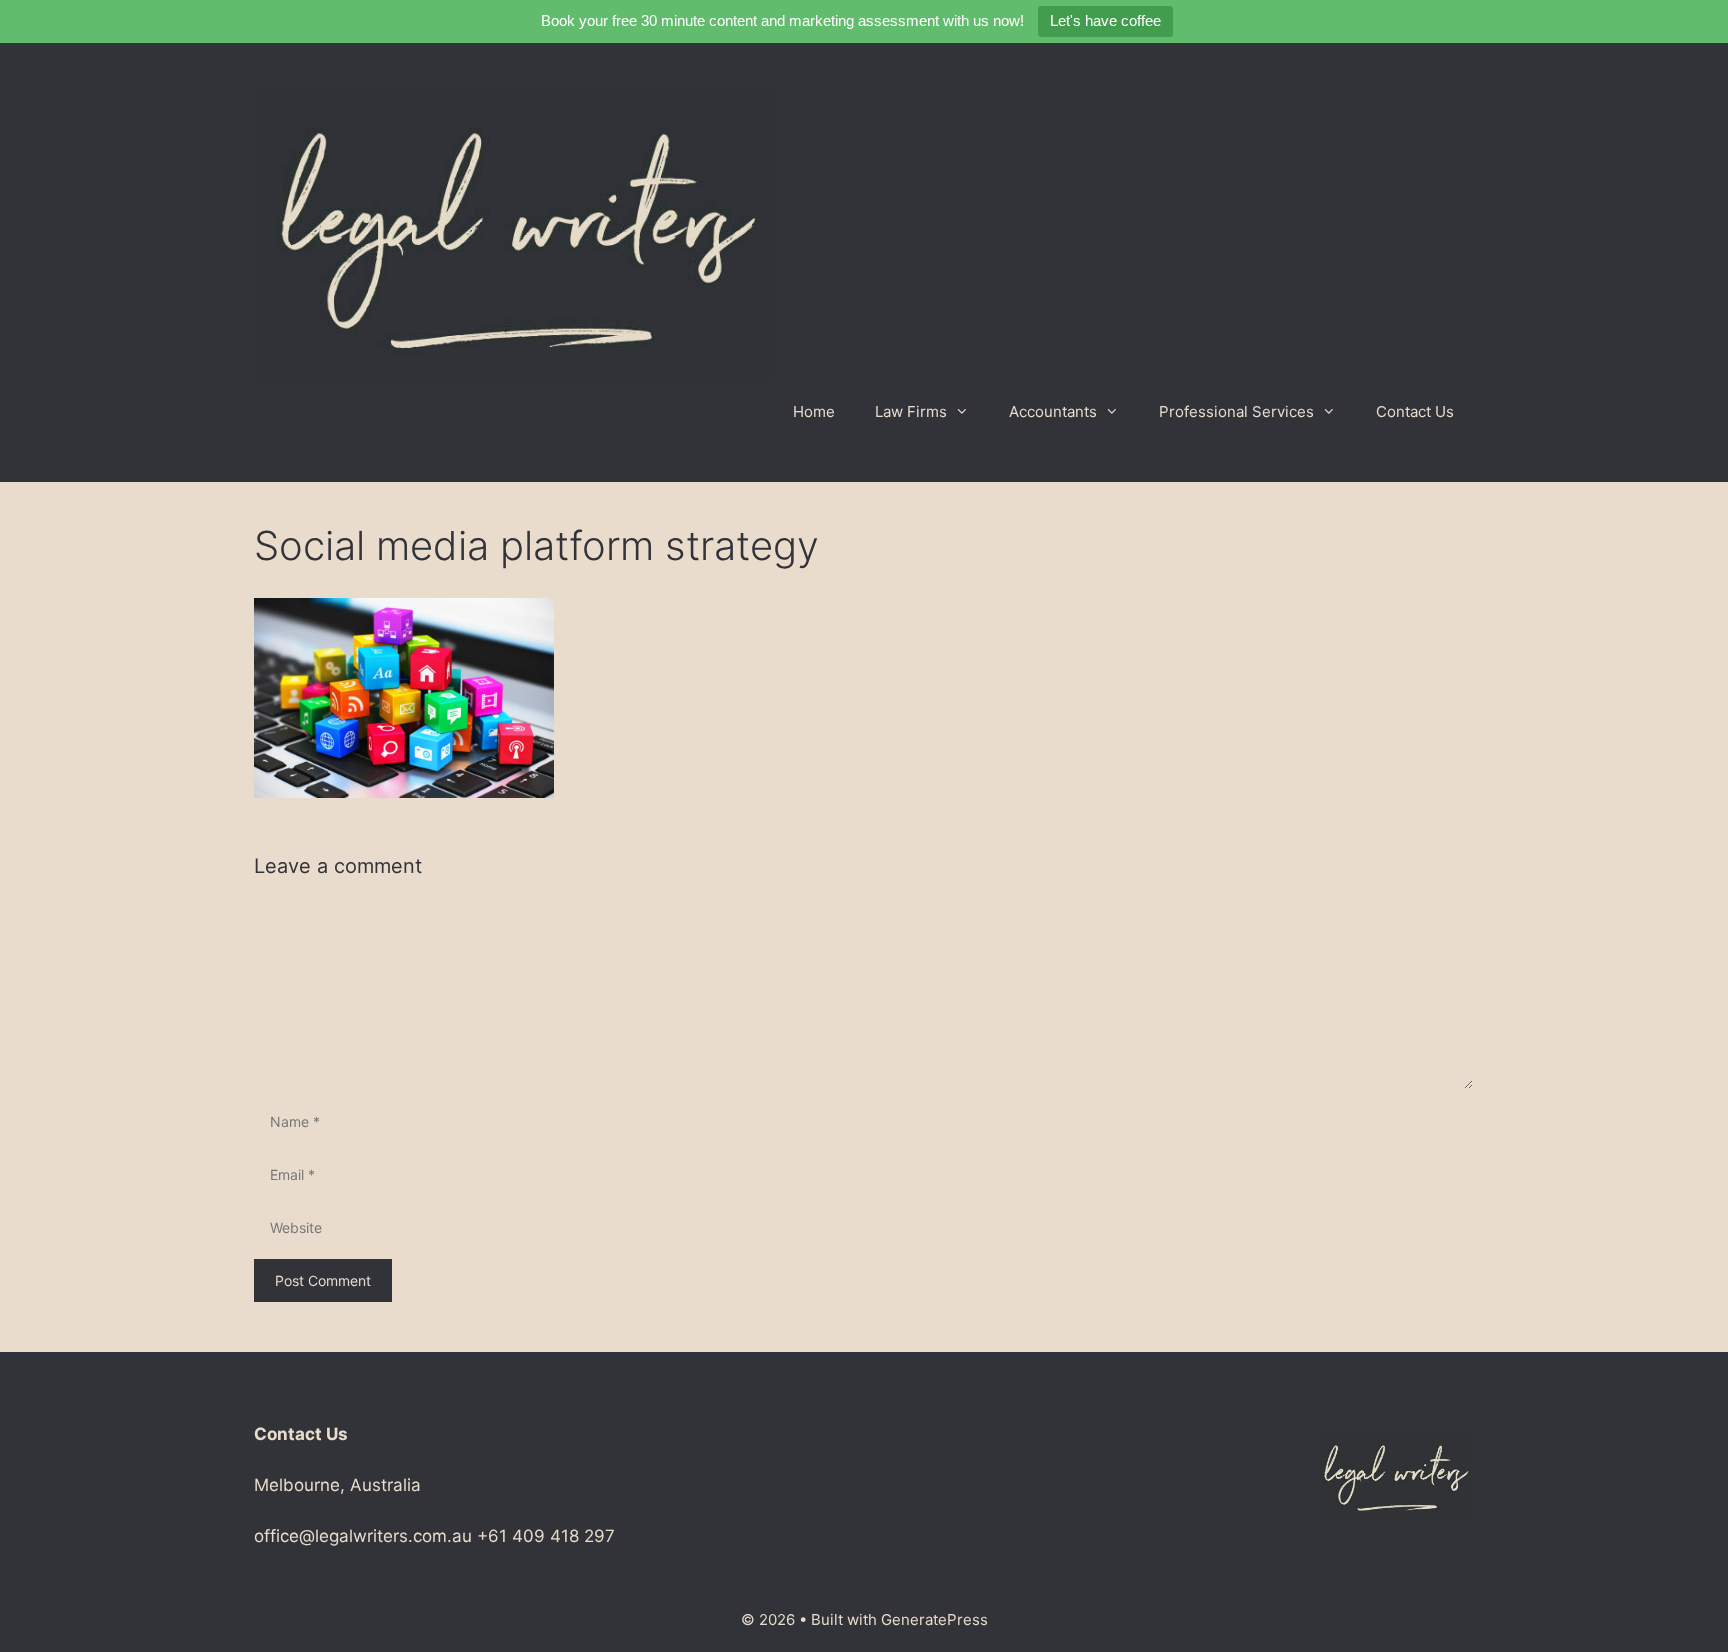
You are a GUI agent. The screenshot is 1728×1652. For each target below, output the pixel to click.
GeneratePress (934, 1619)
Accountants (1053, 411)
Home (814, 411)
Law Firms (911, 411)
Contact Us (1415, 411)
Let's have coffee (1105, 20)
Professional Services (1236, 411)
